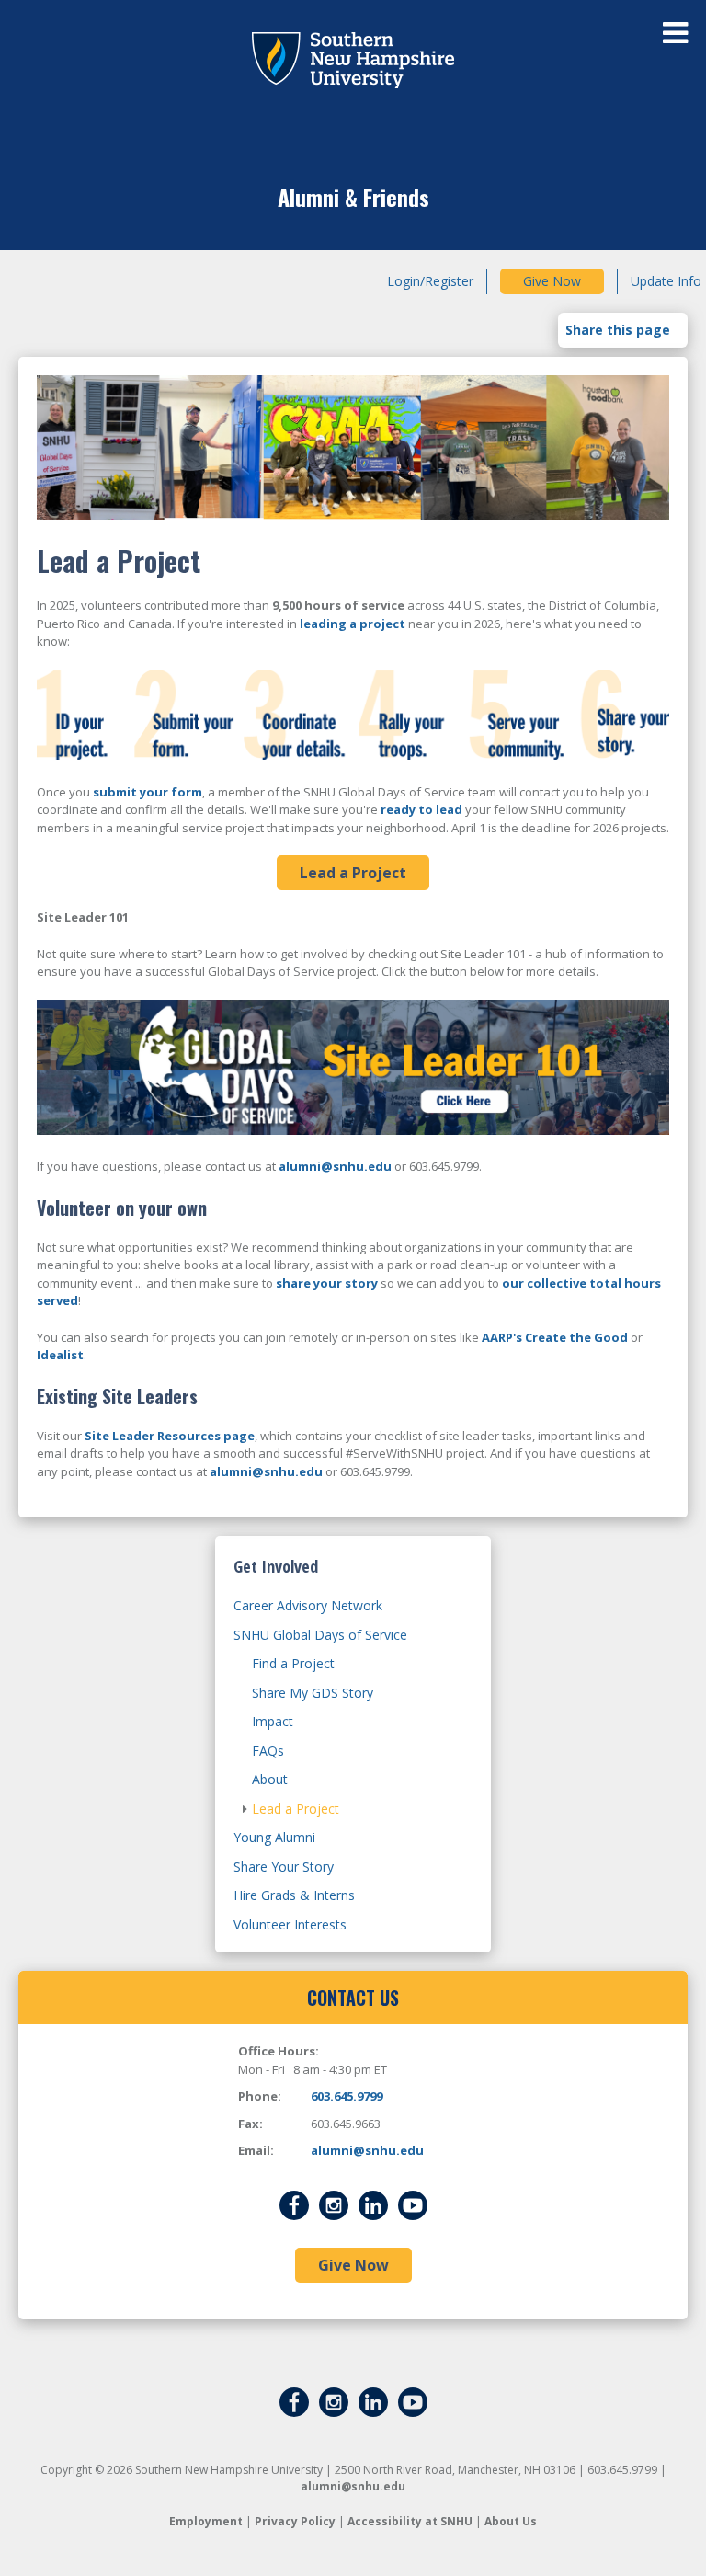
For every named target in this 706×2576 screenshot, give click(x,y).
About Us (511, 2521)
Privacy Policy (295, 2521)
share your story (327, 1283)
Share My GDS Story (313, 1693)
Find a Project (293, 1663)
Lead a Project (353, 873)
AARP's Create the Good (555, 1337)
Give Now (552, 281)
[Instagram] (334, 2204)
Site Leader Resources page (170, 1436)
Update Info (666, 281)
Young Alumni (274, 1837)
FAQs (268, 1751)
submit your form (148, 792)
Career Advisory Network (308, 1605)
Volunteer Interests (290, 1924)
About (270, 1779)
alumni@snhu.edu (335, 1166)
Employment (206, 2521)
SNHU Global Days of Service (320, 1635)
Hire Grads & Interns (294, 1895)
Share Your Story (284, 1866)
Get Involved (276, 1566)
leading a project (353, 624)
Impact (273, 1721)
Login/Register (430, 281)
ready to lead (421, 809)
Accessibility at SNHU (410, 2521)
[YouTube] (413, 2204)
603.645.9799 (347, 2096)
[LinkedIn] (373, 2204)
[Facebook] (294, 2204)
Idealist (60, 1355)
